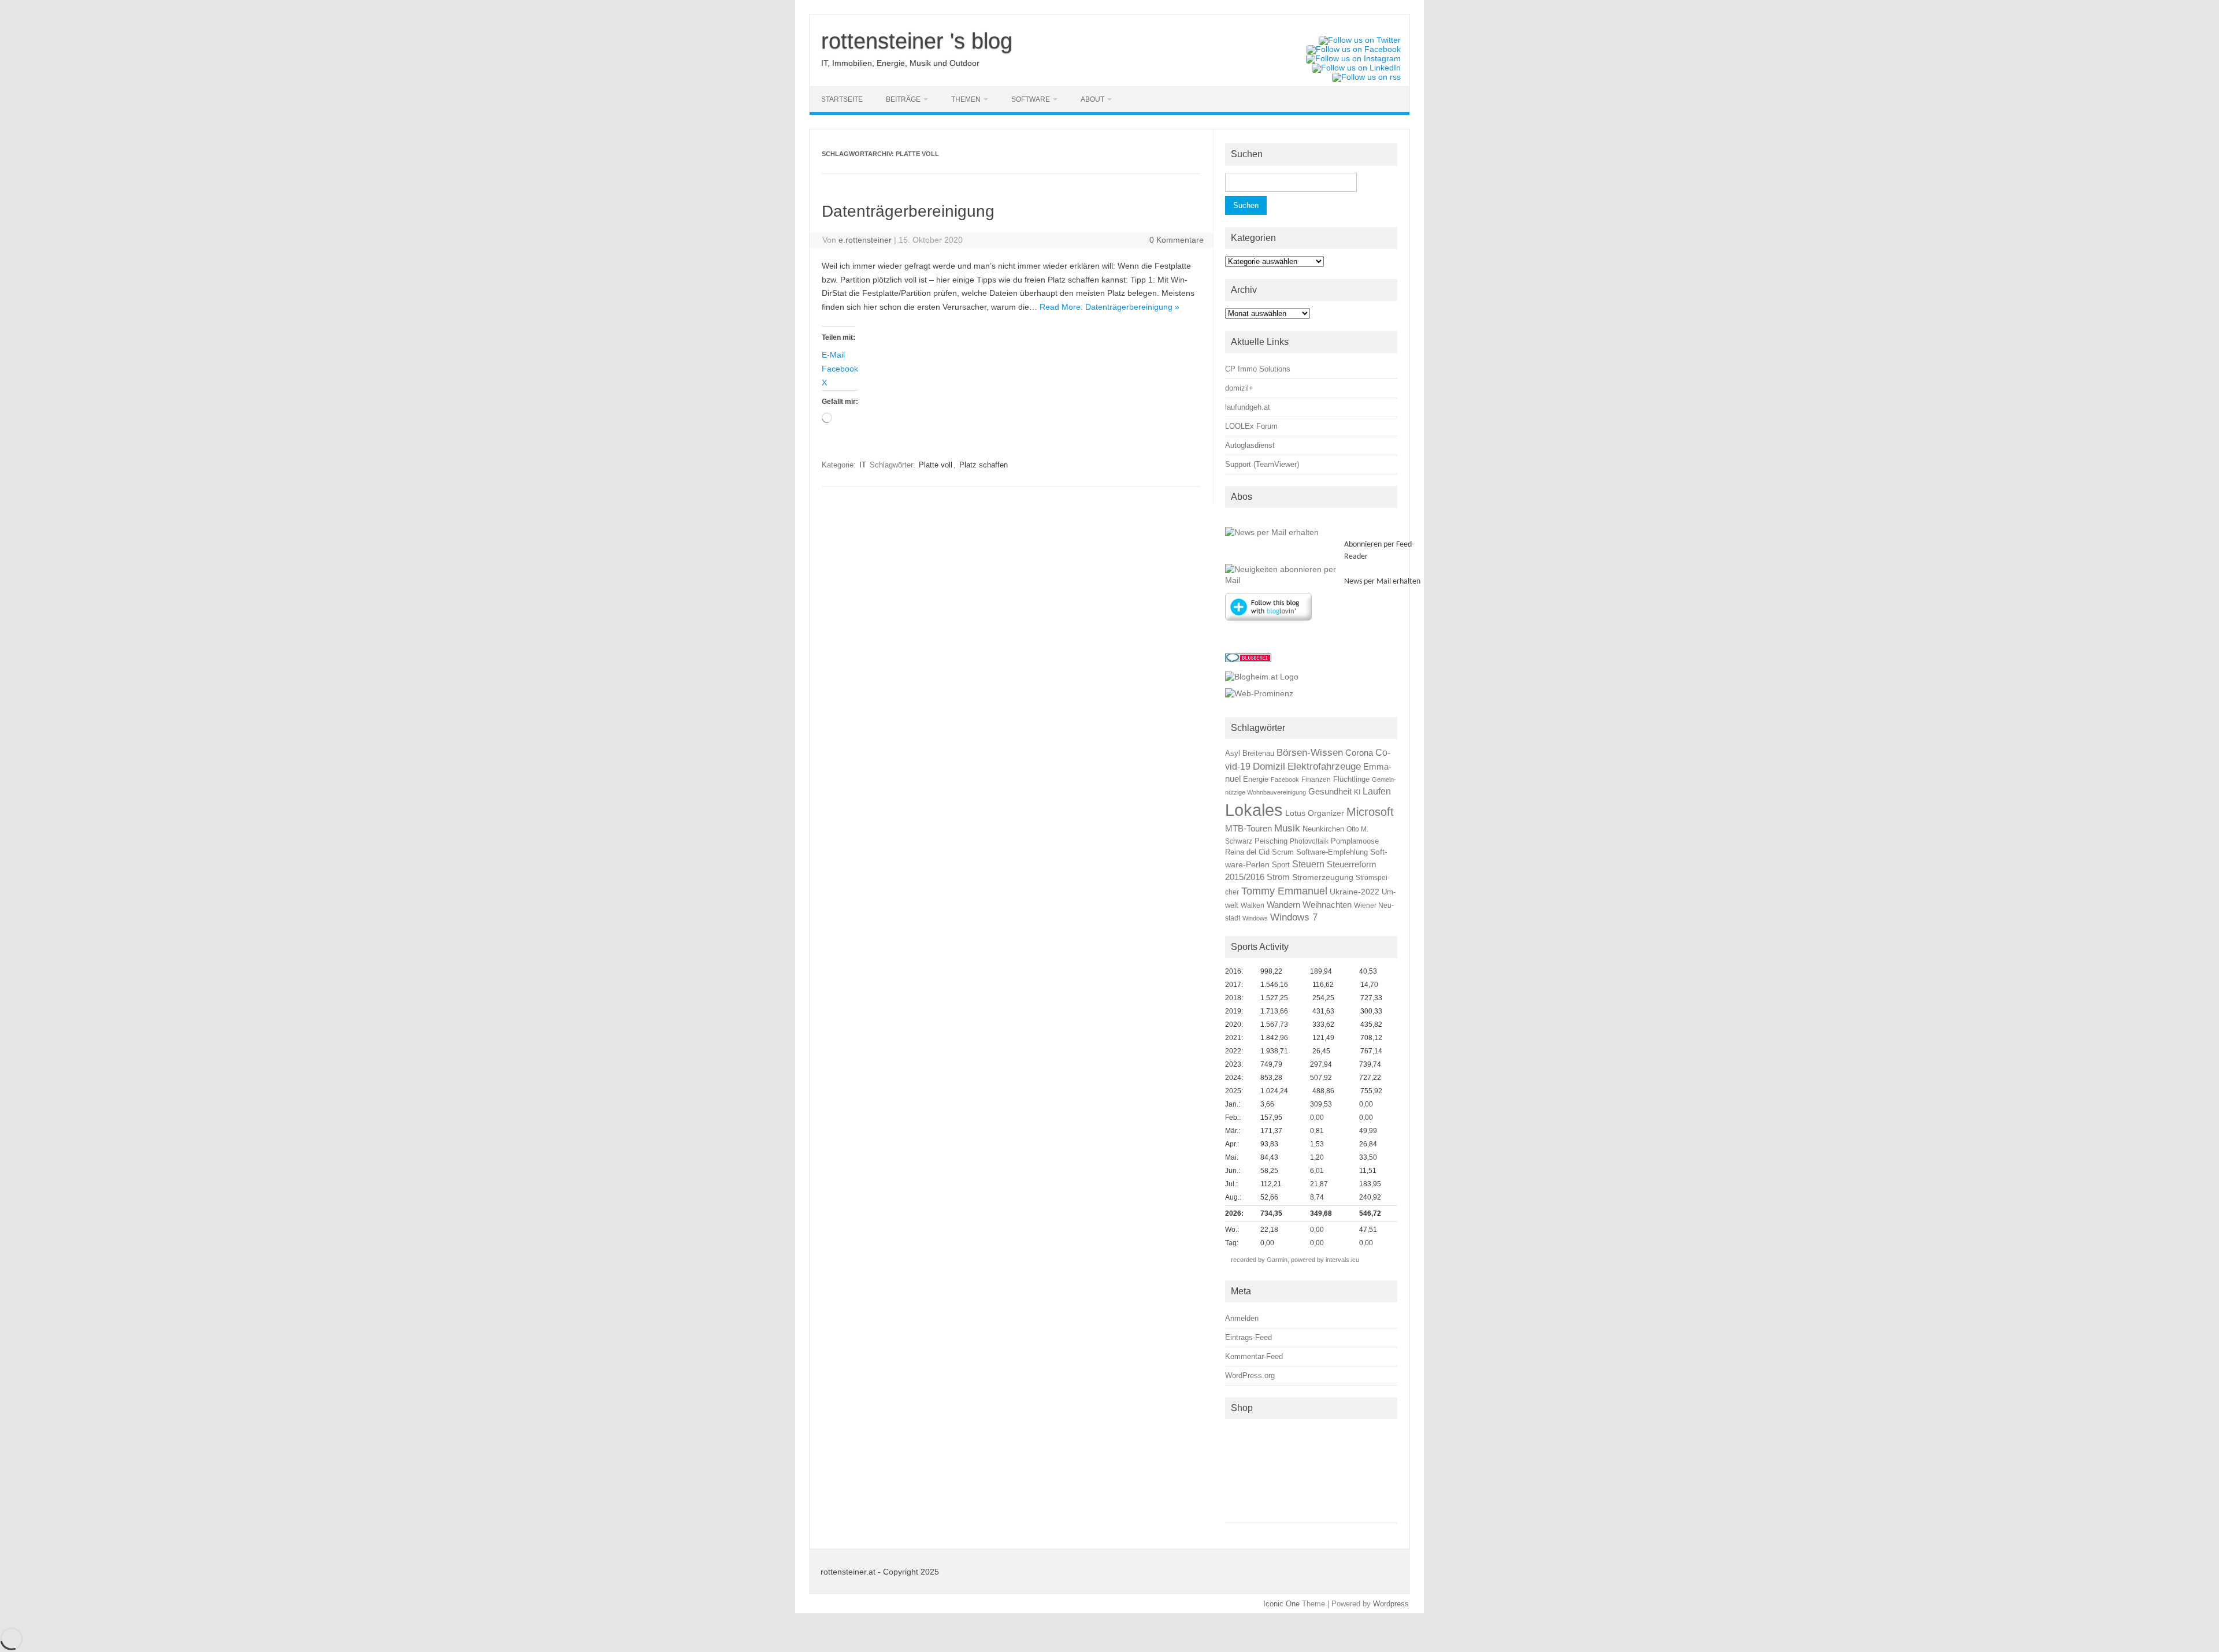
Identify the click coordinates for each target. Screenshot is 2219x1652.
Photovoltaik (1309, 841)
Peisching (1271, 841)
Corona (1359, 753)
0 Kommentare (1177, 240)
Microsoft (1370, 812)
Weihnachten (1327, 905)
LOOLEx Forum (1251, 426)
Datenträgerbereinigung (908, 211)
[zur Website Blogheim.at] (1262, 677)
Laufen (1377, 791)
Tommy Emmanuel (1284, 891)
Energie (1256, 779)
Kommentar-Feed (1254, 1356)
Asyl (1233, 753)
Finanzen (1316, 779)
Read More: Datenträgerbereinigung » (1109, 307)
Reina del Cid (1247, 852)
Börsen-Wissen (1310, 753)
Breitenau (1258, 753)
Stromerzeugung (1323, 877)
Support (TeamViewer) (1262, 464)
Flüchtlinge (1351, 779)
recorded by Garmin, (1260, 1260)
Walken (1253, 905)
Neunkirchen (1323, 829)
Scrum (1283, 852)
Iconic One (1281, 1604)
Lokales (1254, 810)
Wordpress (1391, 1604)
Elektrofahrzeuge (1324, 766)
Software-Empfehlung (1332, 852)
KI (1357, 792)
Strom (1278, 877)
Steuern (1308, 864)
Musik (1287, 828)
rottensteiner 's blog (917, 41)
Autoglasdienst (1250, 445)
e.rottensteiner (865, 240)
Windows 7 (1294, 917)
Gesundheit (1330, 792)
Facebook (1285, 779)
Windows (1255, 918)
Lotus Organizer (1315, 813)
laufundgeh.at (1248, 407)
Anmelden (1242, 1318)
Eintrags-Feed (1248, 1337)
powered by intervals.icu (1324, 1260)
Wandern (1283, 905)
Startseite (842, 99)
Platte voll (936, 465)
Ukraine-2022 (1355, 892)
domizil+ (1239, 388)
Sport (1281, 865)
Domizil (1269, 766)
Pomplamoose (1355, 841)
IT (863, 465)
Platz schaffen (984, 465)
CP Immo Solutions (1258, 369)
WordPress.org (1250, 1376)
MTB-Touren (1248, 829)
